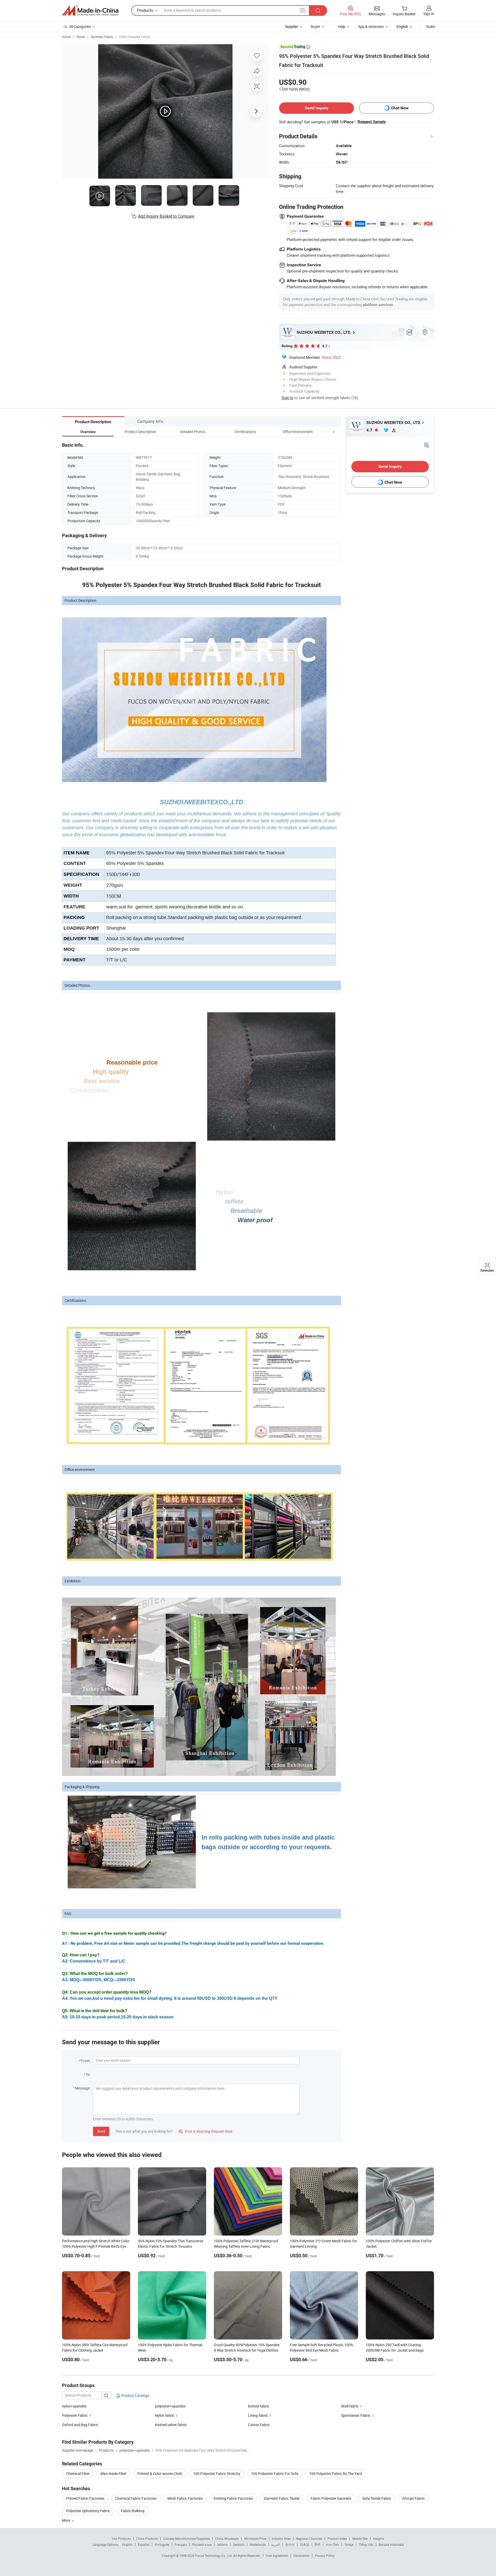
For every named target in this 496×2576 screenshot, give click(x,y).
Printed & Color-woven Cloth (160, 2474)
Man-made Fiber (114, 2474)
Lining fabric (258, 2415)
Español (144, 2544)
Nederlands (258, 2544)
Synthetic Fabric (102, 37)
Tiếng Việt (366, 2544)
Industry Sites (281, 2539)
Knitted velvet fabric (171, 2425)
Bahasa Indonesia (391, 2544)
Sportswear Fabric (356, 2415)
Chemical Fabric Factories (136, 2498)
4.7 (370, 430)
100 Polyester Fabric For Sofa (275, 2474)
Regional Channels (309, 2539)
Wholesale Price (255, 2539)
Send (101, 2131)
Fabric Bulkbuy (133, 2511)
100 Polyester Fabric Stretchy (217, 2474)
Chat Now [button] (400, 108)
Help (342, 26)
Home (66, 37)
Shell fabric (350, 2406)
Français (181, 2544)
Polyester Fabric (75, 2415)
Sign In (287, 398)
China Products (147, 2539)
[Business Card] (427, 444)
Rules (431, 26)
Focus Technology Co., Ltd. (214, 2556)
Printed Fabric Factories (85, 2498)
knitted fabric (259, 2406)
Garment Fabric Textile (282, 2498)
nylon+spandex (74, 2406)
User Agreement (277, 2556)
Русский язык (202, 2544)
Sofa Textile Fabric (377, 2498)
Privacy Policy (325, 2556)
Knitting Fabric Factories (233, 2498)
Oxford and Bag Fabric (80, 2425)
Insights (379, 2539)
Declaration (301, 2556)
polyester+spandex (170, 2406)
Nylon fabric (165, 2415)
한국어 (290, 2544)
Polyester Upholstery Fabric (88, 2511)
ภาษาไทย (332, 2544)
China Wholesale (227, 2539)
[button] (324, 432)
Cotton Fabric (259, 2425)
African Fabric (413, 2498)
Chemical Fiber (78, 2474)
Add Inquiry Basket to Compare (166, 216)
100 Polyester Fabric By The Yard (336, 2474)
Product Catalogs (135, 2395)
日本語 (305, 2544)
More (67, 2520)
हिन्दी (317, 2544)
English (127, 2544)
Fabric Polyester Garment (331, 2498)
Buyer (315, 26)
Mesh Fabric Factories (185, 2498)
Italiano (222, 2544)
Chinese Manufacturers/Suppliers (187, 2539)
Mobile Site (360, 2539)
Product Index (337, 2539)
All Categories (80, 26)
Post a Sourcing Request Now (206, 2131)
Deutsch (239, 2544)
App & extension (371, 26)
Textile (81, 37)
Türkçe (349, 2544)
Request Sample (372, 122)
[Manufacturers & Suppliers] (90, 11)
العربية (276, 2544)
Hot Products (121, 2539)
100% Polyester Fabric (134, 37)
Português (162, 2544)
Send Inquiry (317, 108)
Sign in (429, 14)
